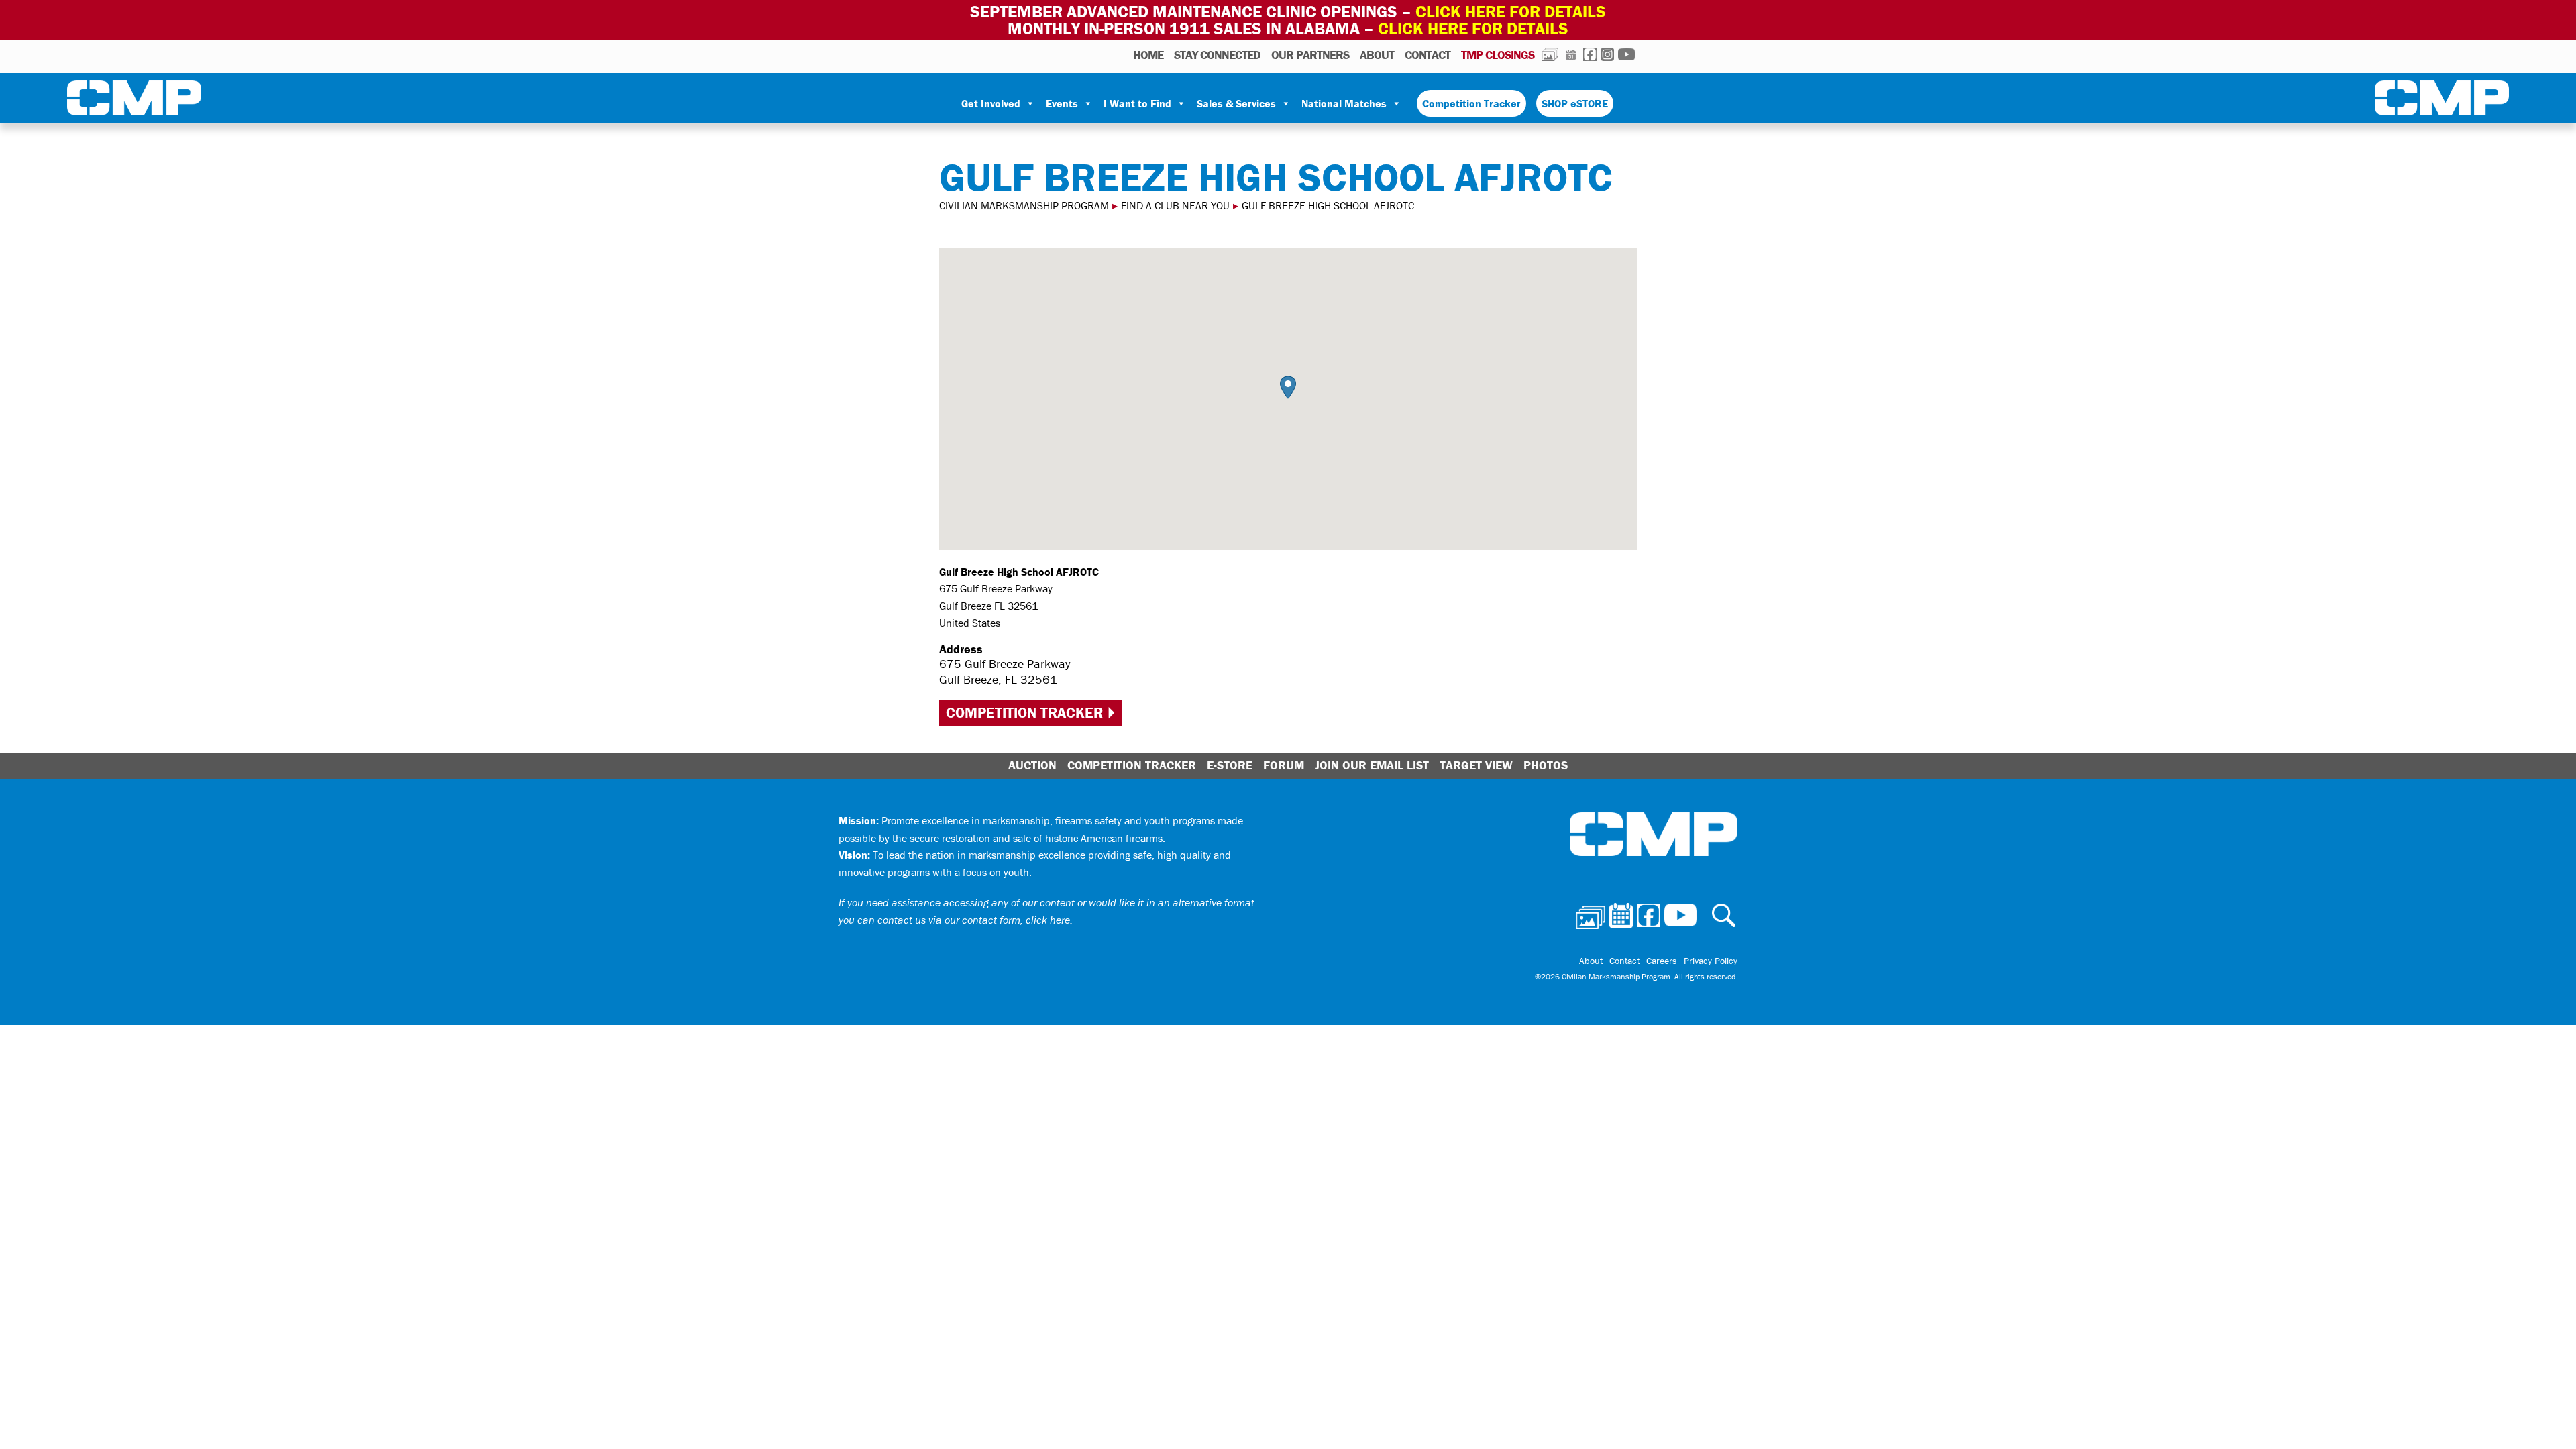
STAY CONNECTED (1217, 55)
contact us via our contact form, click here (974, 920)
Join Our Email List (1372, 765)
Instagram (1607, 54)
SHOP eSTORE (1575, 103)
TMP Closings (1498, 55)
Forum (1284, 765)
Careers (1662, 961)
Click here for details (1511, 12)
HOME (1148, 55)
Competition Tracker (1471, 103)
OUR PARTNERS (1310, 55)
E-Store (1230, 765)
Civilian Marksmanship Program (134, 101)
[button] (1288, 387)
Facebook (1590, 54)
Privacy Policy (1711, 961)
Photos (1550, 54)
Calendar (1571, 54)
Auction (1032, 765)
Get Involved (991, 103)
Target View (1476, 765)
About (1377, 55)
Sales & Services (1236, 103)
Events (1062, 103)
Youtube (1626, 54)
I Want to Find (1137, 103)
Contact (1428, 55)
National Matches (1344, 103)
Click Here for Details (1473, 29)
